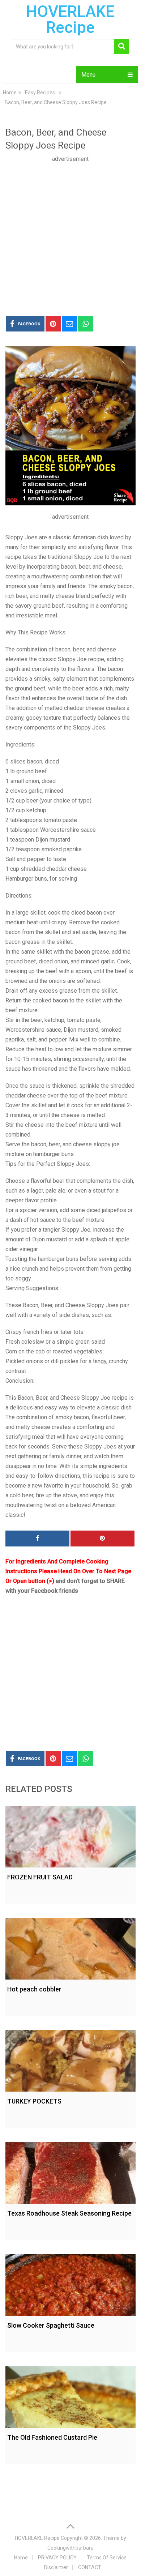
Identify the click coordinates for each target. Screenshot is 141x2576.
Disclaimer (56, 2567)
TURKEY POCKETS (34, 2101)
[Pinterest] (102, 1539)
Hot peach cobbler (34, 1989)
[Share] (37, 1539)
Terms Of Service (107, 2558)
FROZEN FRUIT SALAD (40, 1877)
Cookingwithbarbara (70, 2548)
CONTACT (90, 2567)
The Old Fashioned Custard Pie (52, 2437)
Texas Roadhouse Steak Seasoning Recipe (69, 2213)
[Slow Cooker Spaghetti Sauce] (70, 2283)
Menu (88, 75)
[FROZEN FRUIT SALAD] (70, 1835)
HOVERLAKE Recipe (70, 20)
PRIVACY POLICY (57, 2558)
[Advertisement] (70, 234)
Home (21, 2558)
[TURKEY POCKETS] (70, 2059)
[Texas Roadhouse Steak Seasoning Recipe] (70, 2171)
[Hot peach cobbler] (70, 1947)
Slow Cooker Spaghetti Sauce (51, 2325)
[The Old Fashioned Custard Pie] (70, 2395)
